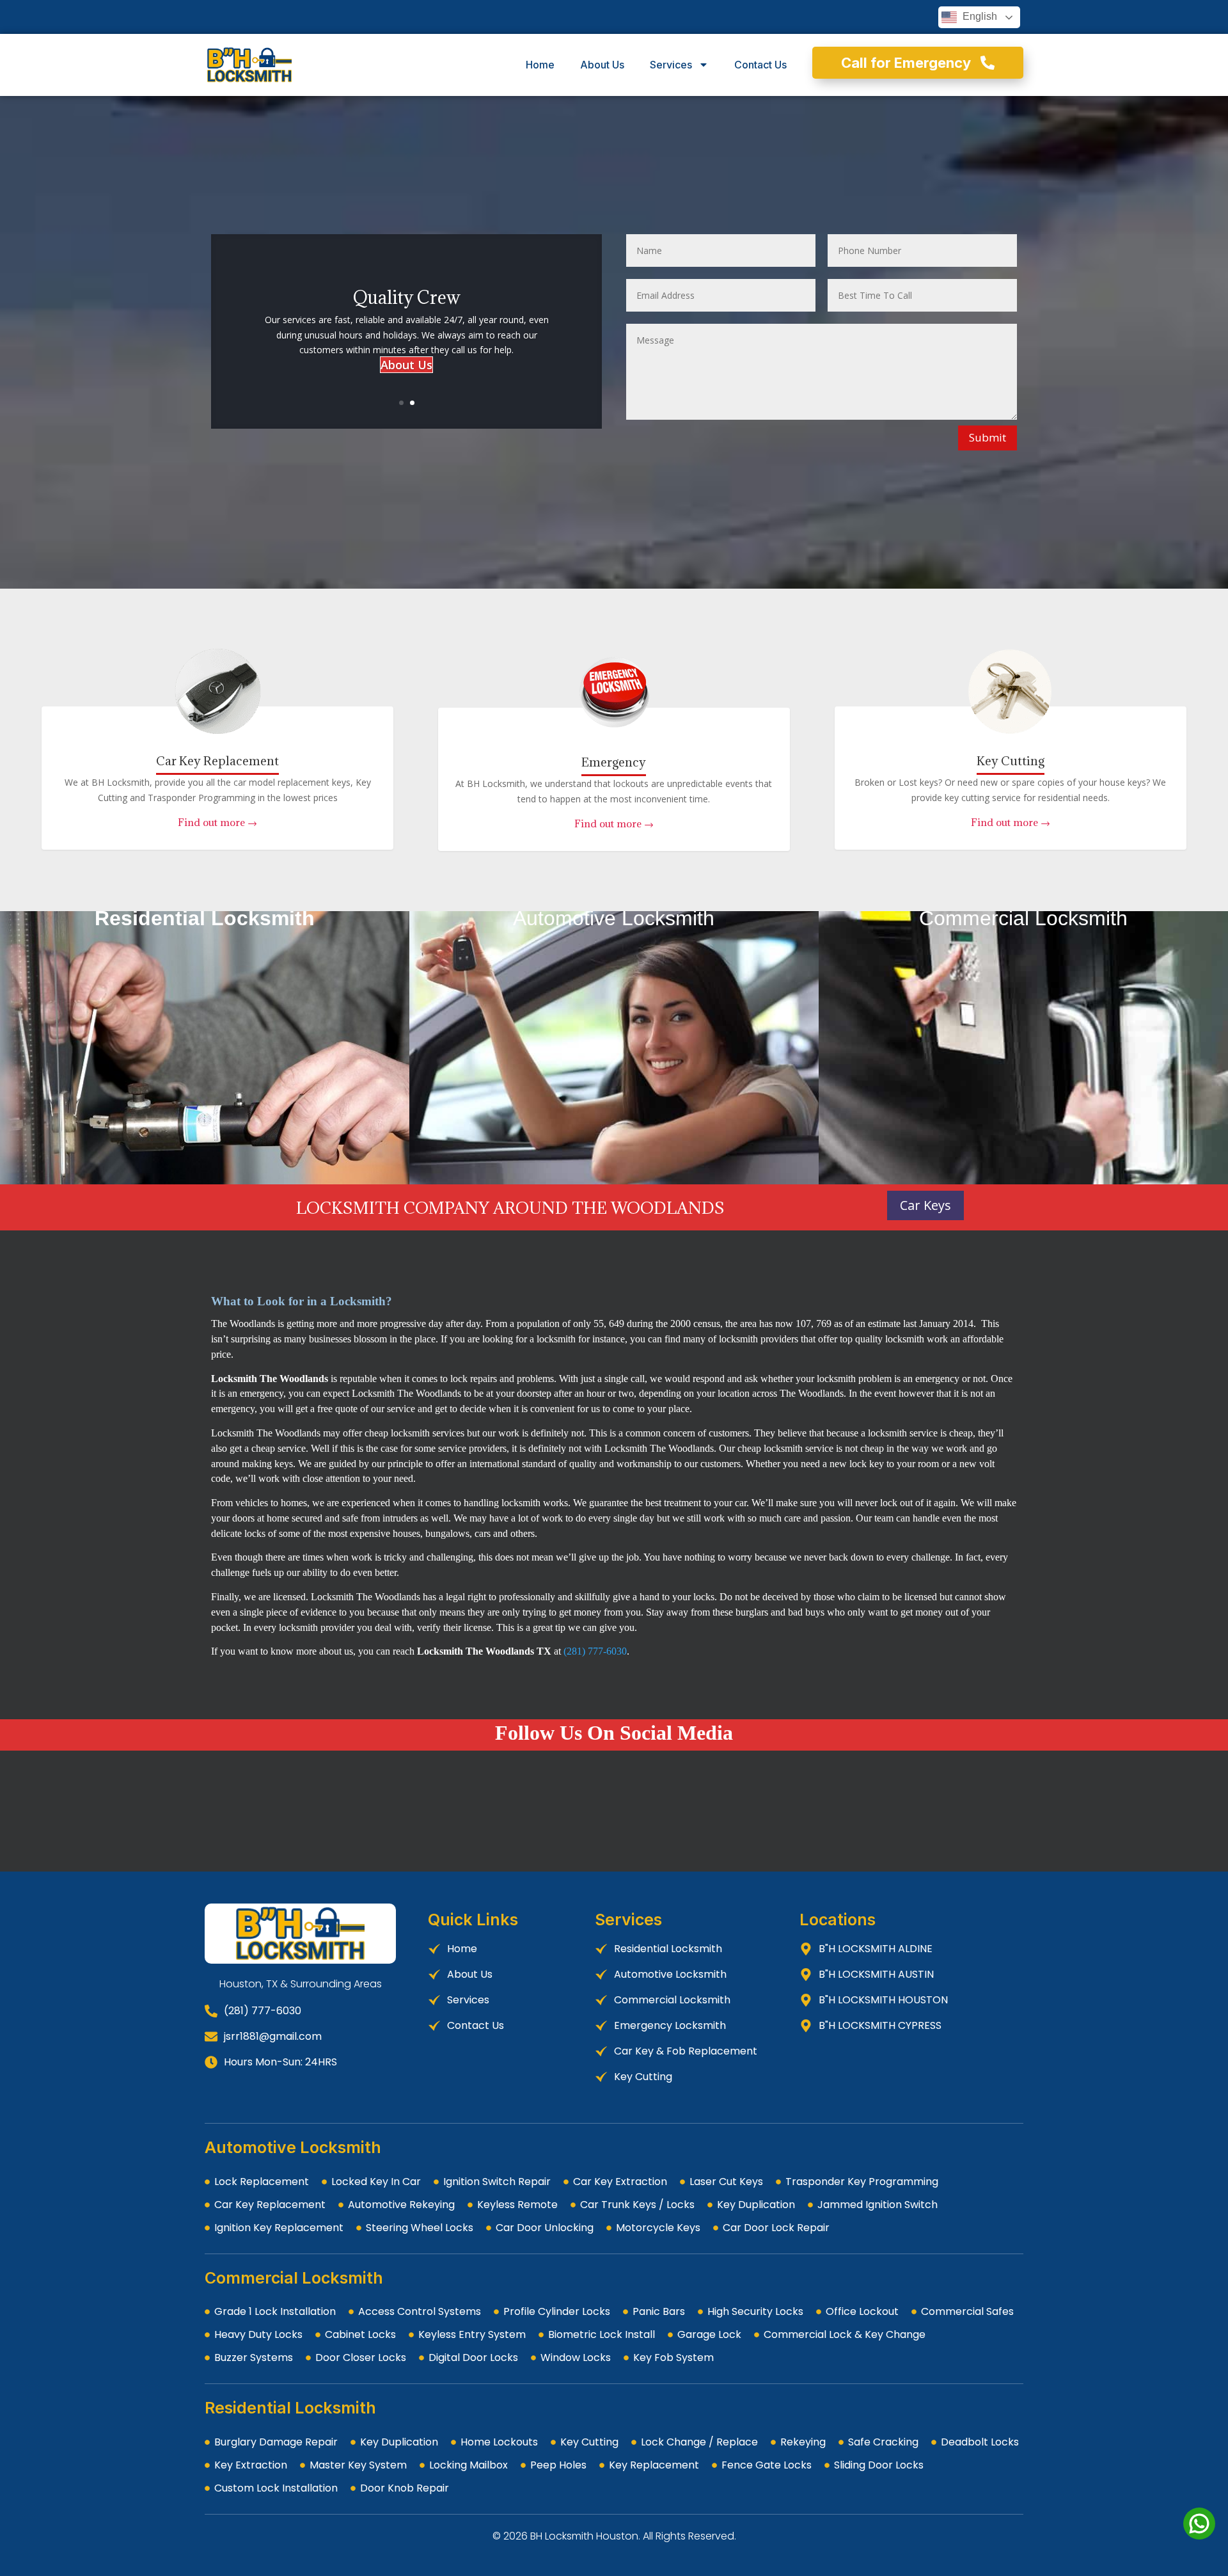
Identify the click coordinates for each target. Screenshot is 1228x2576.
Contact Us (760, 65)
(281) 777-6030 (595, 1651)
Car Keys (925, 1205)
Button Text (205, 927)
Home (540, 65)
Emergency (614, 762)
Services (671, 65)
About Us (602, 65)
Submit (988, 437)
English (979, 16)
